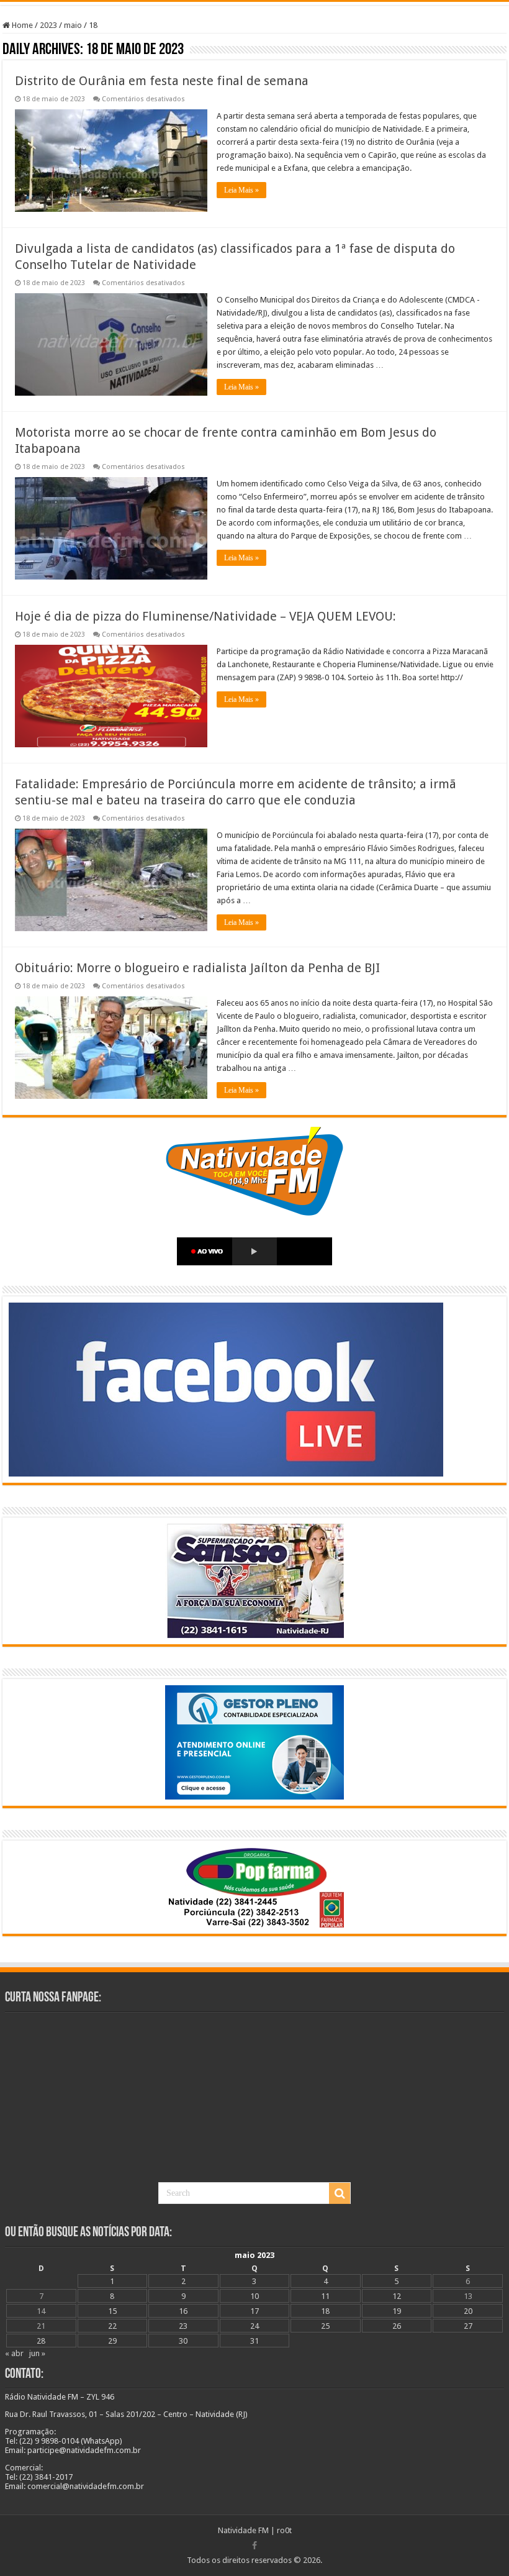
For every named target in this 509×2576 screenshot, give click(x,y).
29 (112, 2341)
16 (183, 2311)
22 (112, 2326)
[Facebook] (254, 2546)
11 (325, 2296)
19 (397, 2311)
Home (21, 25)
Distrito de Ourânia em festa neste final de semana (162, 81)
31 (254, 2341)
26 (397, 2326)
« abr (14, 2353)
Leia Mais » (241, 190)
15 (112, 2311)
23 (183, 2326)
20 (468, 2311)
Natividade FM (243, 2530)
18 (325, 2311)
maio (73, 25)
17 (254, 2311)
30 (183, 2341)
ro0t (284, 2530)
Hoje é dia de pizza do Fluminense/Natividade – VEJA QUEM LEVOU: (205, 616)
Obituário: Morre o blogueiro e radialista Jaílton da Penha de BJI (197, 968)
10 (254, 2296)
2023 (48, 25)
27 (468, 2326)
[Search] (340, 2193)
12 (397, 2296)
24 (254, 2326)
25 (325, 2326)
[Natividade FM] (254, 3)
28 (41, 2341)
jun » (37, 2353)
